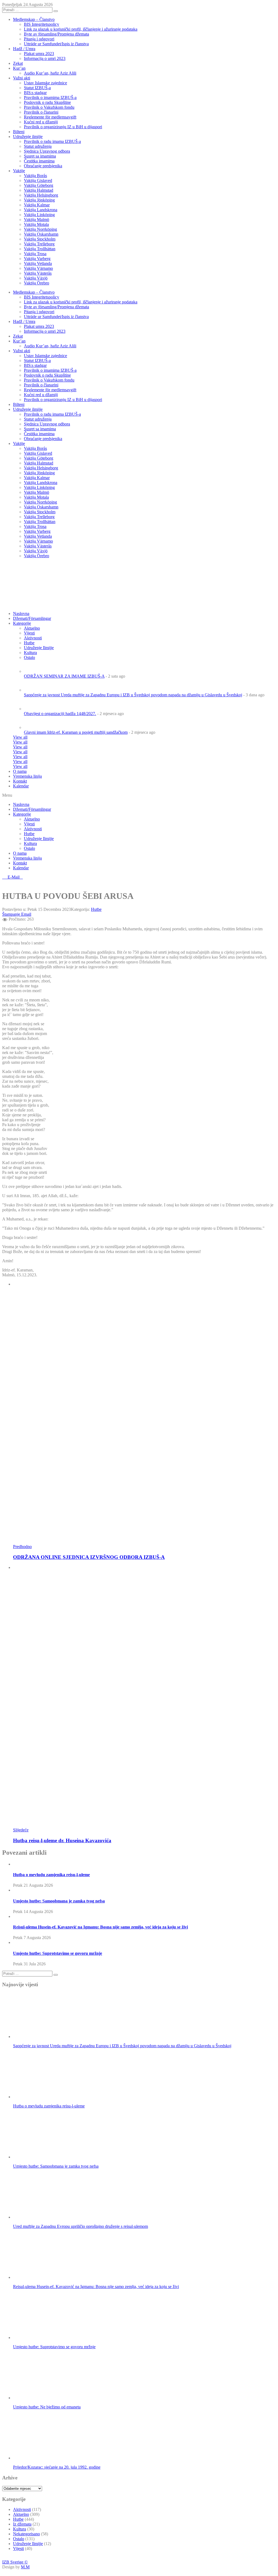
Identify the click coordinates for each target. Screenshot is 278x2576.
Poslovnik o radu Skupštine (47, 102)
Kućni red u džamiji (41, 122)
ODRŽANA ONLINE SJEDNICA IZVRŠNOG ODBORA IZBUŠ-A (89, 1557)
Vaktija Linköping (39, 215)
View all (20, 737)
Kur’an (19, 68)
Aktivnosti (33, 829)
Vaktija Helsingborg (41, 195)
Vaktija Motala (36, 224)
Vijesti (29, 633)
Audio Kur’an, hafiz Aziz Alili (50, 73)
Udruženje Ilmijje (39, 839)
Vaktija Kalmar (37, 205)
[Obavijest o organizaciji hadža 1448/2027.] (33, 709)
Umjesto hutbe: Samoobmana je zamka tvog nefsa (59, 1901)
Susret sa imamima (40, 156)
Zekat (18, 63)
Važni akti (22, 78)
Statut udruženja (38, 146)
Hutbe (29, 834)
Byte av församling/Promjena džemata (56, 34)
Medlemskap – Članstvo (34, 19)
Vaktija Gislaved (38, 180)
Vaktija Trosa (35, 254)
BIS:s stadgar (35, 93)
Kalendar (21, 786)
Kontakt (20, 781)
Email (26, 914)
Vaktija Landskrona (41, 210)
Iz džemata (22, 2524)
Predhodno (22, 1547)
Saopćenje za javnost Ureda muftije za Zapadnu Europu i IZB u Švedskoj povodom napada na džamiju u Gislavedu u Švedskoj (133, 695)
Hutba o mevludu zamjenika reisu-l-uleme (51, 1875)
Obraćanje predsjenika (43, 166)
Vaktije (19, 171)
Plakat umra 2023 (39, 54)
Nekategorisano (26, 2534)
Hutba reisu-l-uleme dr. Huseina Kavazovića (62, 1840)
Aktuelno (32, 628)
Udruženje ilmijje (28, 137)
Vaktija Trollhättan (40, 249)
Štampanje (11, 914)
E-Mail (14, 877)
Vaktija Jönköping (39, 200)
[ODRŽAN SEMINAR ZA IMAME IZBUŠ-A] (33, 671)
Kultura (30, 843)
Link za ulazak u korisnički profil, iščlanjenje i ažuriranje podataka (81, 29)
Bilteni (19, 132)
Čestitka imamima (39, 161)
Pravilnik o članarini (41, 112)
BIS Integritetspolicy (42, 24)
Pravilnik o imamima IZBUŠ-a (50, 97)
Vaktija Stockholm (40, 239)
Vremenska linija (27, 776)
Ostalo (29, 848)
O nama (20, 771)
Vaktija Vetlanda (38, 263)
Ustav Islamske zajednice (45, 83)
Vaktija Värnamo (38, 268)
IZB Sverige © (15, 2562)
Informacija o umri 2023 (45, 58)
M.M (25, 2567)
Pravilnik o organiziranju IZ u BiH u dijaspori (63, 127)
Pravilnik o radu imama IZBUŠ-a (52, 141)
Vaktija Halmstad (39, 190)
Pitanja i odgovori (39, 39)
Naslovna (21, 804)
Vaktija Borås (35, 176)
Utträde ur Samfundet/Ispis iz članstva (56, 44)
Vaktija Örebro (37, 283)
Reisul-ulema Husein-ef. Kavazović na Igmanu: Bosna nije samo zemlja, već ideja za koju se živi (100, 1927)
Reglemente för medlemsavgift (50, 117)
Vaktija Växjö (36, 278)
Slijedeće (21, 1830)
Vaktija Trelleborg (39, 244)
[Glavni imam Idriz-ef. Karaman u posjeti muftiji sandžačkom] (33, 727)
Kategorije (22, 623)
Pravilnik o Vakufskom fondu (49, 107)
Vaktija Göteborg (39, 185)
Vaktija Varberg (37, 259)
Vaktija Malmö (37, 220)
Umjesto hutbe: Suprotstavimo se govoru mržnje (58, 1953)
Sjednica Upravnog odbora (47, 151)
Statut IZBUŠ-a (37, 88)
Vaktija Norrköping (40, 229)
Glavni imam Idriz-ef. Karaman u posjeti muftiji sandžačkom (76, 732)
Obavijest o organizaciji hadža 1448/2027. (60, 714)
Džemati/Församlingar (32, 618)
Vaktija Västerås (38, 273)
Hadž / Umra (24, 49)
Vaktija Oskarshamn (41, 234)
